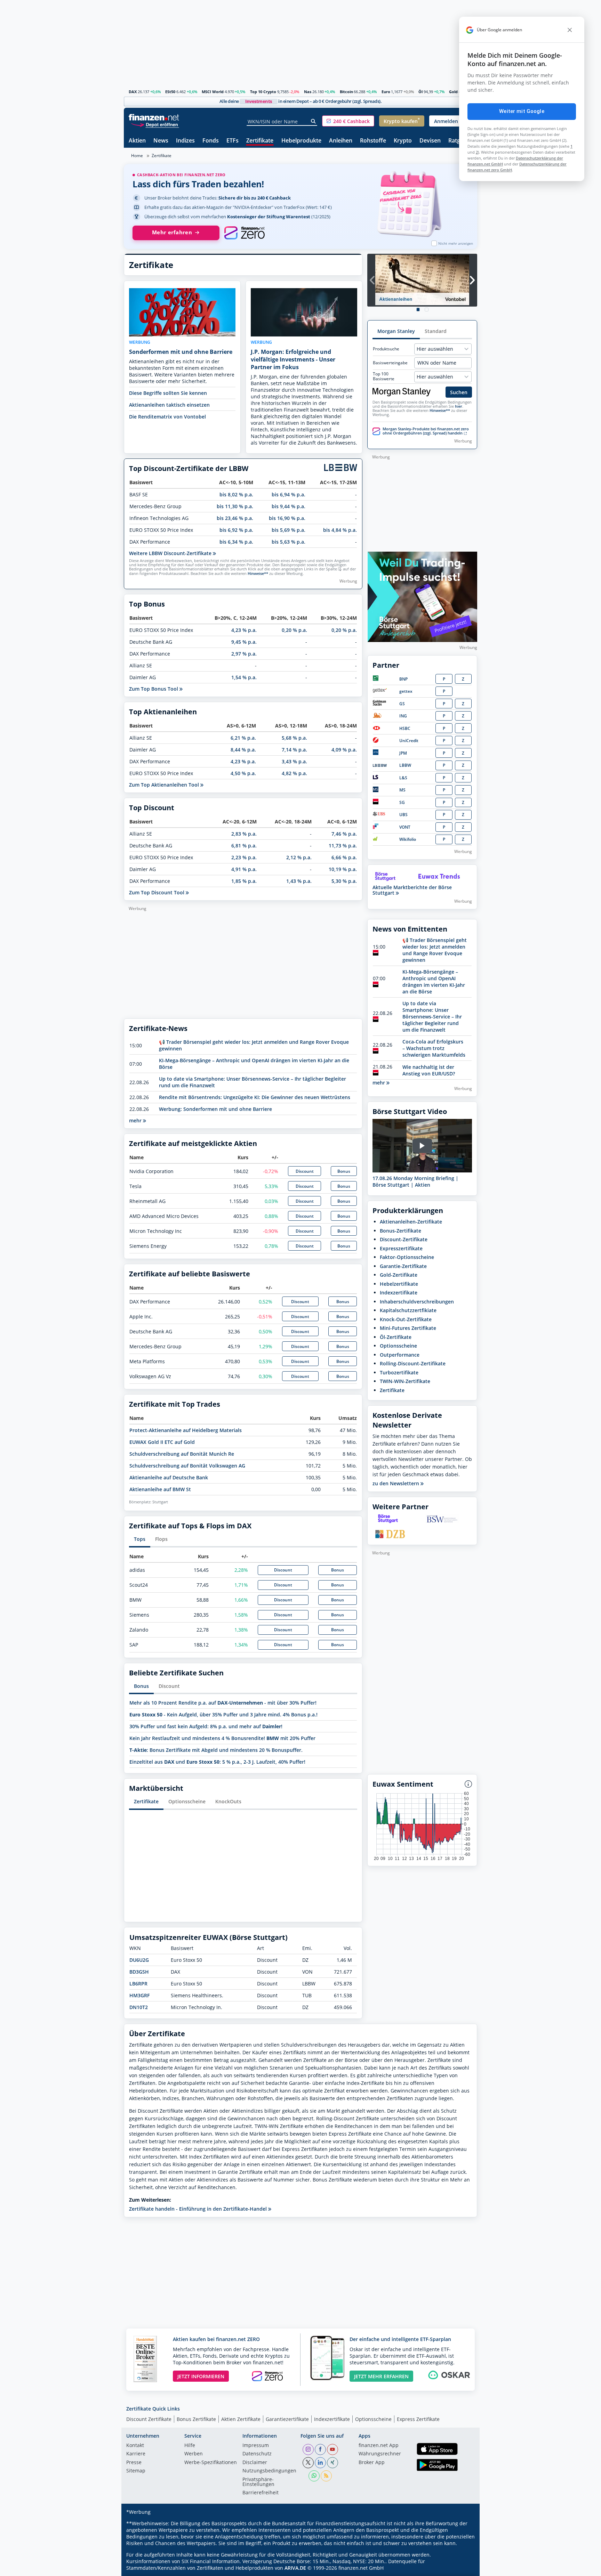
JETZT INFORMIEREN (201, 2376)
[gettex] (380, 691)
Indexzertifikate (399, 1293)
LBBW (405, 765)
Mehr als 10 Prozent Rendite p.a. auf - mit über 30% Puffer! (223, 1703)
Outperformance (400, 1355)
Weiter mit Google (522, 111)
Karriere (136, 2454)
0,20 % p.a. (294, 630)
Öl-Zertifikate (396, 1337)
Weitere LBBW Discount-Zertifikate (171, 553)
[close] (570, 30)
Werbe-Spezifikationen (211, 2463)
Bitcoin (346, 92)
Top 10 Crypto (263, 92)
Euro (386, 92)
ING (403, 716)
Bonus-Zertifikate (400, 1231)
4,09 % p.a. (344, 750)
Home (137, 156)
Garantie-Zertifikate (403, 1266)
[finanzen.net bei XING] (332, 2463)
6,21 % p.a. (243, 738)
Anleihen (341, 141)
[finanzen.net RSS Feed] (326, 2476)
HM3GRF (139, 1995)
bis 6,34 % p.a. (236, 542)
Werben (194, 2454)
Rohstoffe (373, 141)
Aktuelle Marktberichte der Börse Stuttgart (412, 890)
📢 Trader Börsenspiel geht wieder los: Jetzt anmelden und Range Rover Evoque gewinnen (435, 950)
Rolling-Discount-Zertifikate (413, 1363)
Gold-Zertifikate (399, 1275)
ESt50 (170, 92)
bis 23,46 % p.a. (235, 518)
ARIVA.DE (295, 2568)
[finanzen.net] (154, 117)
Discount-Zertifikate (404, 1239)
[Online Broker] (155, 124)
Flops (161, 1539)
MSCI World (213, 92)
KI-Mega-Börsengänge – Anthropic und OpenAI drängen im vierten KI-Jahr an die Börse (434, 982)
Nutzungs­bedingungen (269, 2471)
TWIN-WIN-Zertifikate (405, 1381)
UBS (403, 815)
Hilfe (190, 2446)
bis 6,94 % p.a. (289, 494)
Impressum (256, 2446)
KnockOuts (228, 1801)
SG (402, 802)
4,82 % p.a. (294, 773)
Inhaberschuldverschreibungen (417, 1302)
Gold (453, 92)
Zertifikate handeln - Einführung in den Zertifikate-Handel (199, 2209)
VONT (405, 827)
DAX (133, 92)
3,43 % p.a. (294, 761)
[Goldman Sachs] (381, 704)
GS (402, 704)
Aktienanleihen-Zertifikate (411, 1222)
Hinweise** (258, 574)
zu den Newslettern (396, 1484)
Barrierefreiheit (261, 2493)
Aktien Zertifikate (241, 2419)
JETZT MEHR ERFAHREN (381, 2376)
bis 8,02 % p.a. (236, 494)
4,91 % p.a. (244, 869)
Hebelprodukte (301, 141)
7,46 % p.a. (344, 834)
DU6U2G (139, 1960)
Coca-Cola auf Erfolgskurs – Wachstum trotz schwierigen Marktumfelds (434, 1048)
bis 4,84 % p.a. (340, 530)
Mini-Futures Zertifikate (408, 1328)
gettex (406, 691)
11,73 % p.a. (343, 846)
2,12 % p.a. (299, 857)
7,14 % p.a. (294, 750)
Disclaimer (255, 2463)
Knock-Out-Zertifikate (406, 1319)
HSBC (405, 728)
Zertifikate (260, 141)
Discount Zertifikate (149, 2419)
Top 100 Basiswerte (384, 376)
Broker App (372, 2463)
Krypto (403, 141)
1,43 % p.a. (299, 881)
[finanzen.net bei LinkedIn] (320, 2463)
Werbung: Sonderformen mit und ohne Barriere (215, 1109)
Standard (436, 331)
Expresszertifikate (401, 1248)
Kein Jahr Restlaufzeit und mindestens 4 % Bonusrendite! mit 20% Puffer (222, 1738)
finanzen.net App (379, 2446)
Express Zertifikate (418, 2419)
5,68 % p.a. (294, 738)
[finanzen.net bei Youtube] (332, 2449)
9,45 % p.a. (244, 642)
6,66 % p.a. (344, 857)
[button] (348, 121)
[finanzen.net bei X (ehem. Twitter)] (308, 2463)
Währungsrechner (380, 2454)
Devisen (430, 141)
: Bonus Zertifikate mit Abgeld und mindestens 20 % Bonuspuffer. (216, 1750)
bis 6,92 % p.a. (236, 530)
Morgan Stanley (396, 331)
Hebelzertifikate (399, 1284)
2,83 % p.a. (244, 834)
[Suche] (314, 121)
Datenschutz (257, 2454)
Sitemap (136, 2471)
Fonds (211, 141)
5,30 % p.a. (344, 881)
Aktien (137, 141)
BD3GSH (139, 1972)
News (161, 141)
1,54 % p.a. (244, 677)
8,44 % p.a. (243, 750)
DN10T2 (139, 2007)
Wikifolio (408, 839)
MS (402, 790)
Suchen (459, 392)
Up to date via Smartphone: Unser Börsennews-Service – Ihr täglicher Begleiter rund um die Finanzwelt (432, 1017)
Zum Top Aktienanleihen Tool (165, 785)
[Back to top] (463, 2568)
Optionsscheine (187, 1801)
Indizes (185, 141)
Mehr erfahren (172, 232)
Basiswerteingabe (390, 363)
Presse (134, 2463)
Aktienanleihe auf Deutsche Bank (169, 1477)
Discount (305, 1171)
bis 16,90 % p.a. (287, 518)
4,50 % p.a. (243, 773)
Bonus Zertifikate (196, 2419)
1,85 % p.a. (244, 881)
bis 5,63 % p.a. (289, 542)
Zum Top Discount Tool (157, 892)
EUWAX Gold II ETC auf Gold (162, 1442)
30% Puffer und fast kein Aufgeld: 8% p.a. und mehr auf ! (206, 1726)
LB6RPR (138, 1984)
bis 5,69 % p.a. (289, 530)
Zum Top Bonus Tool (154, 689)
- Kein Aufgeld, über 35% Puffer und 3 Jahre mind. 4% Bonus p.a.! (223, 1714)
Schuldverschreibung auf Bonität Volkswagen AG (187, 1466)
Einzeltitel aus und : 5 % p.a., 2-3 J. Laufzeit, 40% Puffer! (217, 1762)
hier (459, 406)
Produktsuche (386, 349)
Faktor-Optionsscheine (407, 1257)
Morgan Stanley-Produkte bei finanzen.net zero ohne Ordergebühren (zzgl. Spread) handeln (426, 431)
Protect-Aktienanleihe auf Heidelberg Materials (186, 1430)
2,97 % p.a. (244, 654)
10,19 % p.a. (343, 869)
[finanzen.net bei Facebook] (320, 2449)
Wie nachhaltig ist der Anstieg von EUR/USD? (429, 1070)
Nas (308, 92)
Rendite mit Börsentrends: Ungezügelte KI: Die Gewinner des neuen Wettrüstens (255, 1097)
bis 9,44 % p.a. (289, 506)
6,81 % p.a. (244, 846)
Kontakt (135, 2446)
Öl (420, 92)
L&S (403, 778)
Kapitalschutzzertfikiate (408, 1310)
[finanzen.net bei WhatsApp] (314, 2476)
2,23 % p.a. (244, 857)
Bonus (344, 1171)
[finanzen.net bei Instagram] (308, 2449)
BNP (403, 679)
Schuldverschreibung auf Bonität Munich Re (182, 1454)
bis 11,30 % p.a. (235, 506)
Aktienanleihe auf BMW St (160, 1489)
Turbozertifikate (399, 1372)
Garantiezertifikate (287, 2419)
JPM (403, 753)
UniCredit (409, 741)
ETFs (233, 141)
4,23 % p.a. (244, 630)
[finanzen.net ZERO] (244, 233)
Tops (140, 1539)
